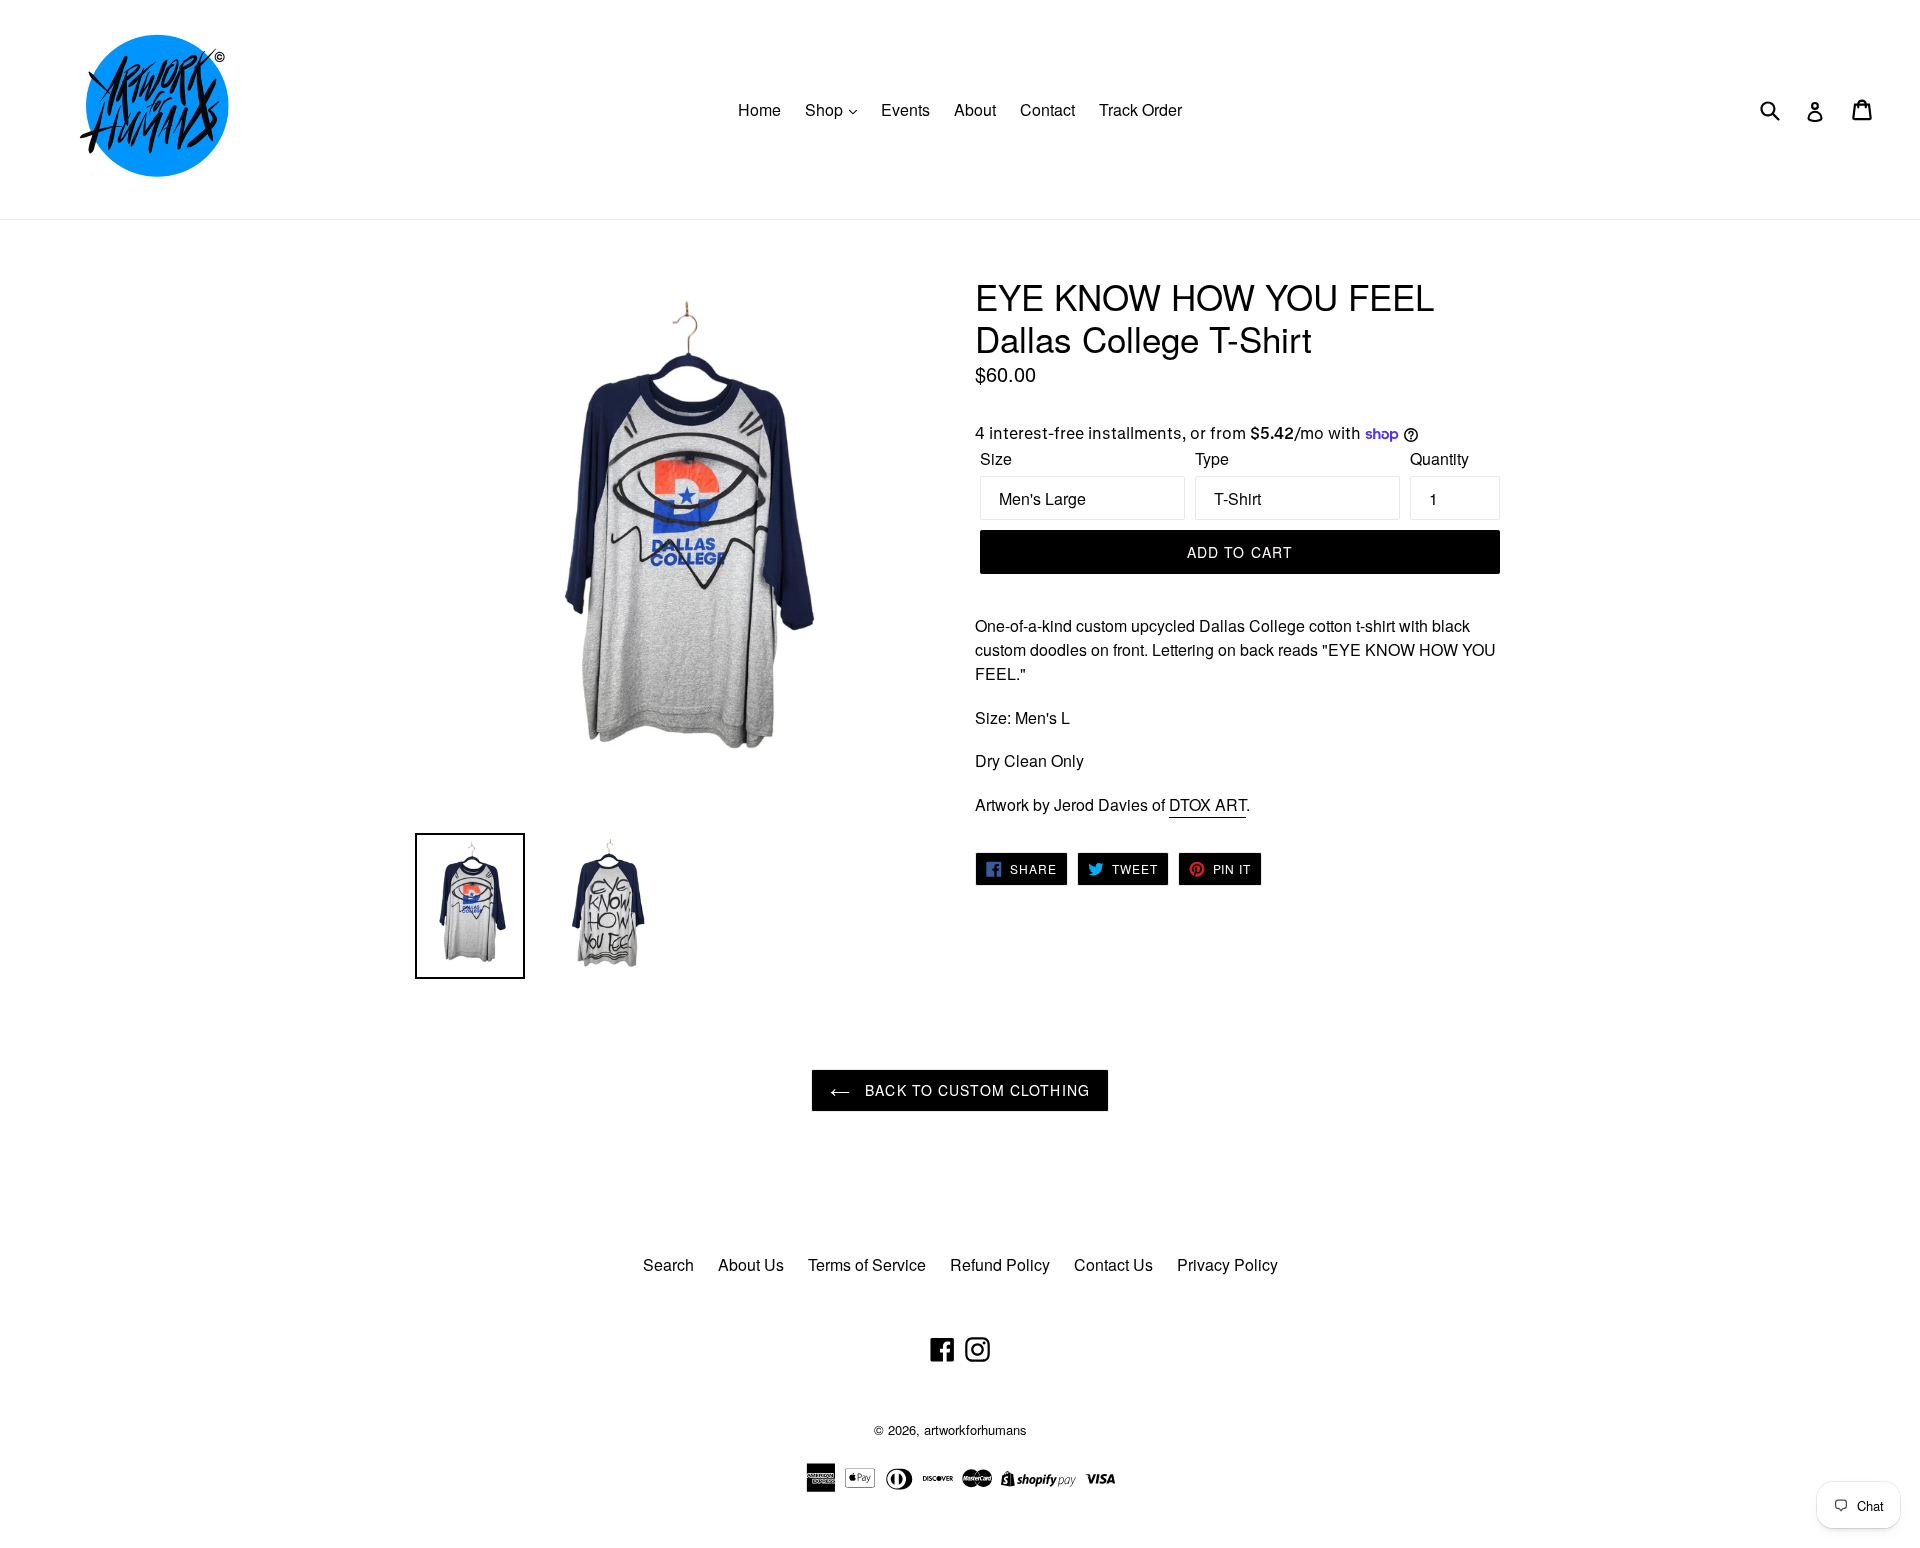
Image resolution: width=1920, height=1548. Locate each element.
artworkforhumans (975, 1429)
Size (996, 458)
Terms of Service (867, 1264)
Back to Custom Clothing (975, 1090)
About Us (751, 1264)
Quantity (1439, 458)
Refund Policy (1000, 1264)
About (975, 109)
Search (668, 1264)
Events (905, 109)
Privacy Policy (1227, 1264)
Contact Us (1113, 1264)
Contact (1047, 109)
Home (759, 109)
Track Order (1140, 109)
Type (1212, 458)
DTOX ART (1207, 804)
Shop (826, 109)
